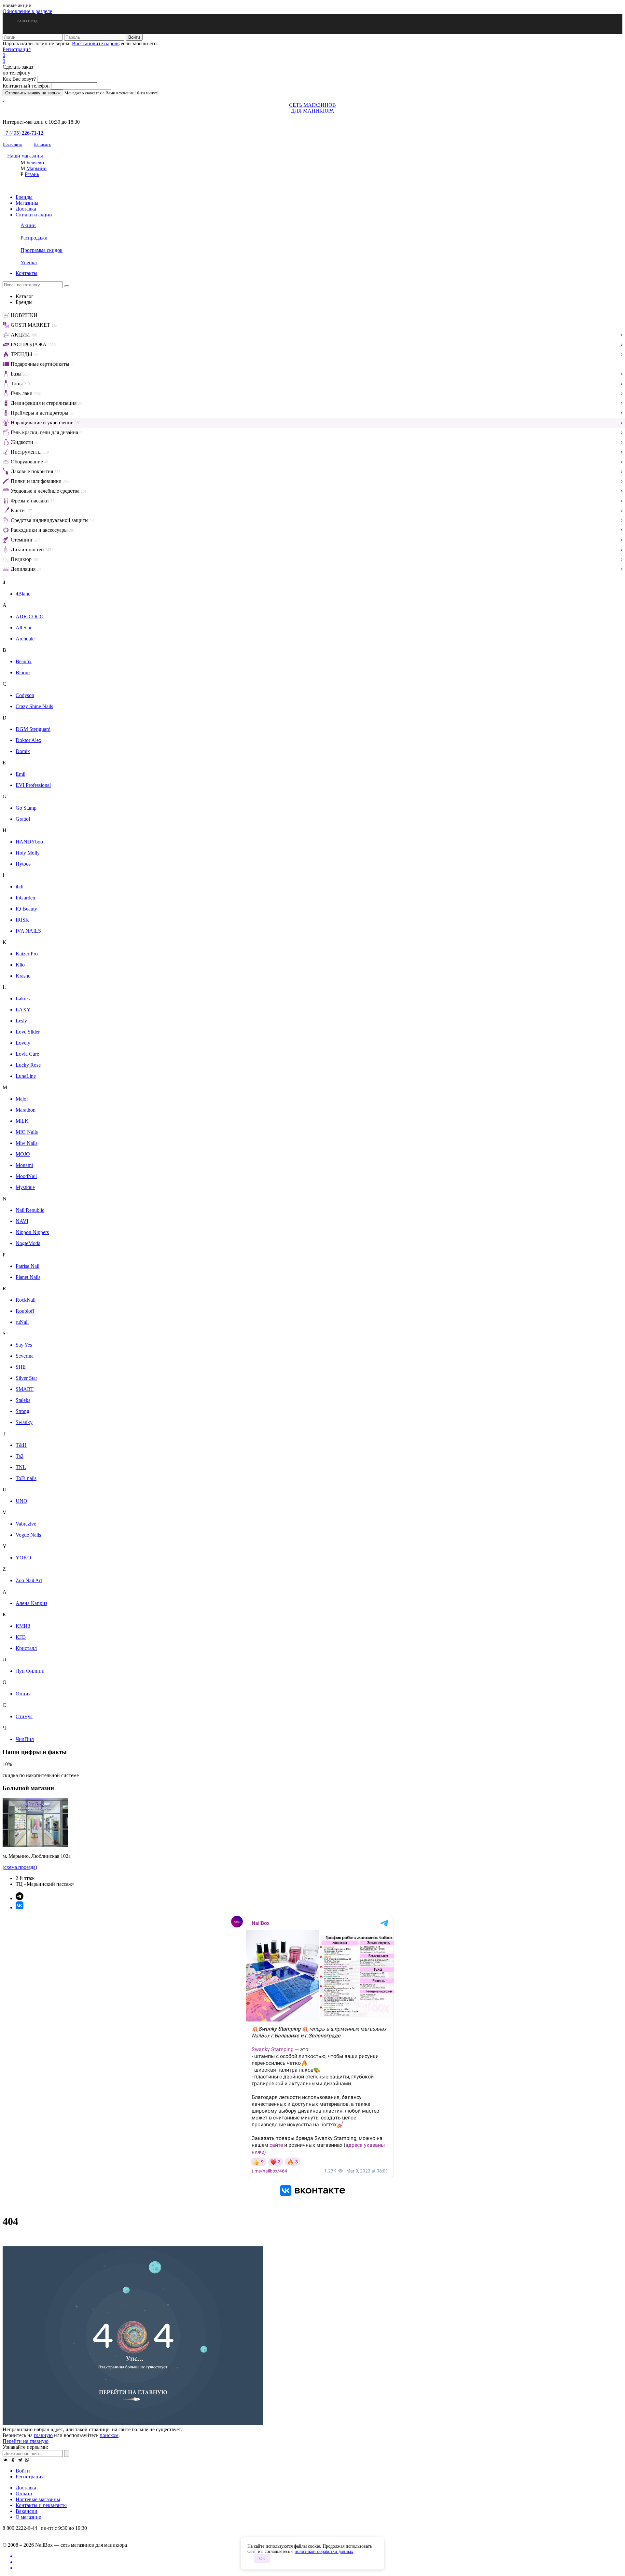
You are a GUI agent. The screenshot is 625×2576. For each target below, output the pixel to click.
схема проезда (20, 1867)
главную (43, 2435)
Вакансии (27, 2511)
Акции (28, 225)
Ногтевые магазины (38, 2499)
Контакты (27, 273)
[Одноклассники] (13, 2460)
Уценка (29, 262)
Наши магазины (25, 156)
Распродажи (34, 238)
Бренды (24, 197)
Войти (23, 2471)
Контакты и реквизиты (41, 2505)
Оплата (24, 2494)
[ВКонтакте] (6, 2460)
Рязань (32, 174)
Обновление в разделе (27, 11)
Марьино (36, 168)
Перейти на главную (26, 2441)
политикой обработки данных (324, 2551)
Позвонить (12, 144)
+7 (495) (23, 133)
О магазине (28, 2517)
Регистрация (17, 49)
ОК (262, 2559)
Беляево (35, 163)
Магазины (27, 203)
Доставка (26, 209)
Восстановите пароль (96, 43)
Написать (42, 144)
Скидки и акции (34, 215)
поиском (109, 2435)
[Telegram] (20, 2460)
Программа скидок (42, 250)
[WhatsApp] (27, 2460)
